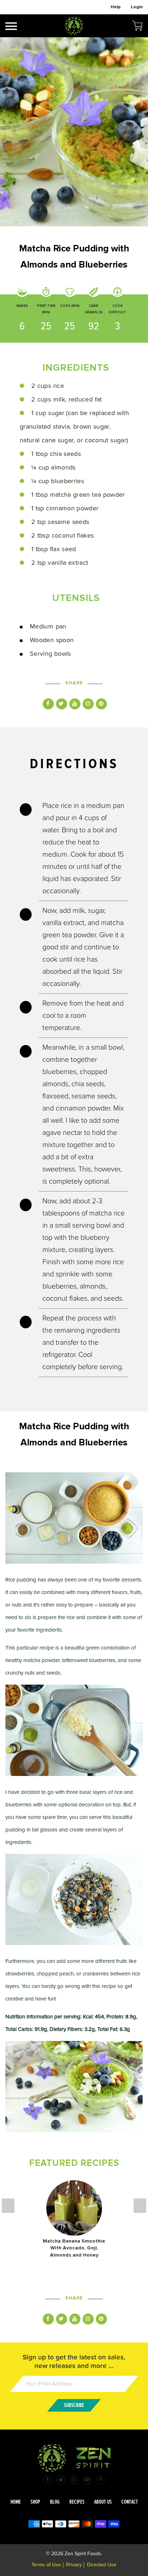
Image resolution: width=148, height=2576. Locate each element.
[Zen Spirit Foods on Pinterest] (101, 2480)
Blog (55, 2502)
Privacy (74, 2565)
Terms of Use (46, 2565)
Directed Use (102, 2565)
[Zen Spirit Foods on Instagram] (74, 2480)
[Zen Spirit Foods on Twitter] (61, 2480)
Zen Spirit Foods (83, 2554)
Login (137, 7)
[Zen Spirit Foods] (74, 26)
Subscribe (74, 2405)
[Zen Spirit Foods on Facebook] (47, 2480)
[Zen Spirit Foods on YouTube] (87, 2480)
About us (103, 2502)
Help (116, 7)
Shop (35, 2502)
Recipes (77, 2502)
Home (16, 2502)
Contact (130, 2502)
